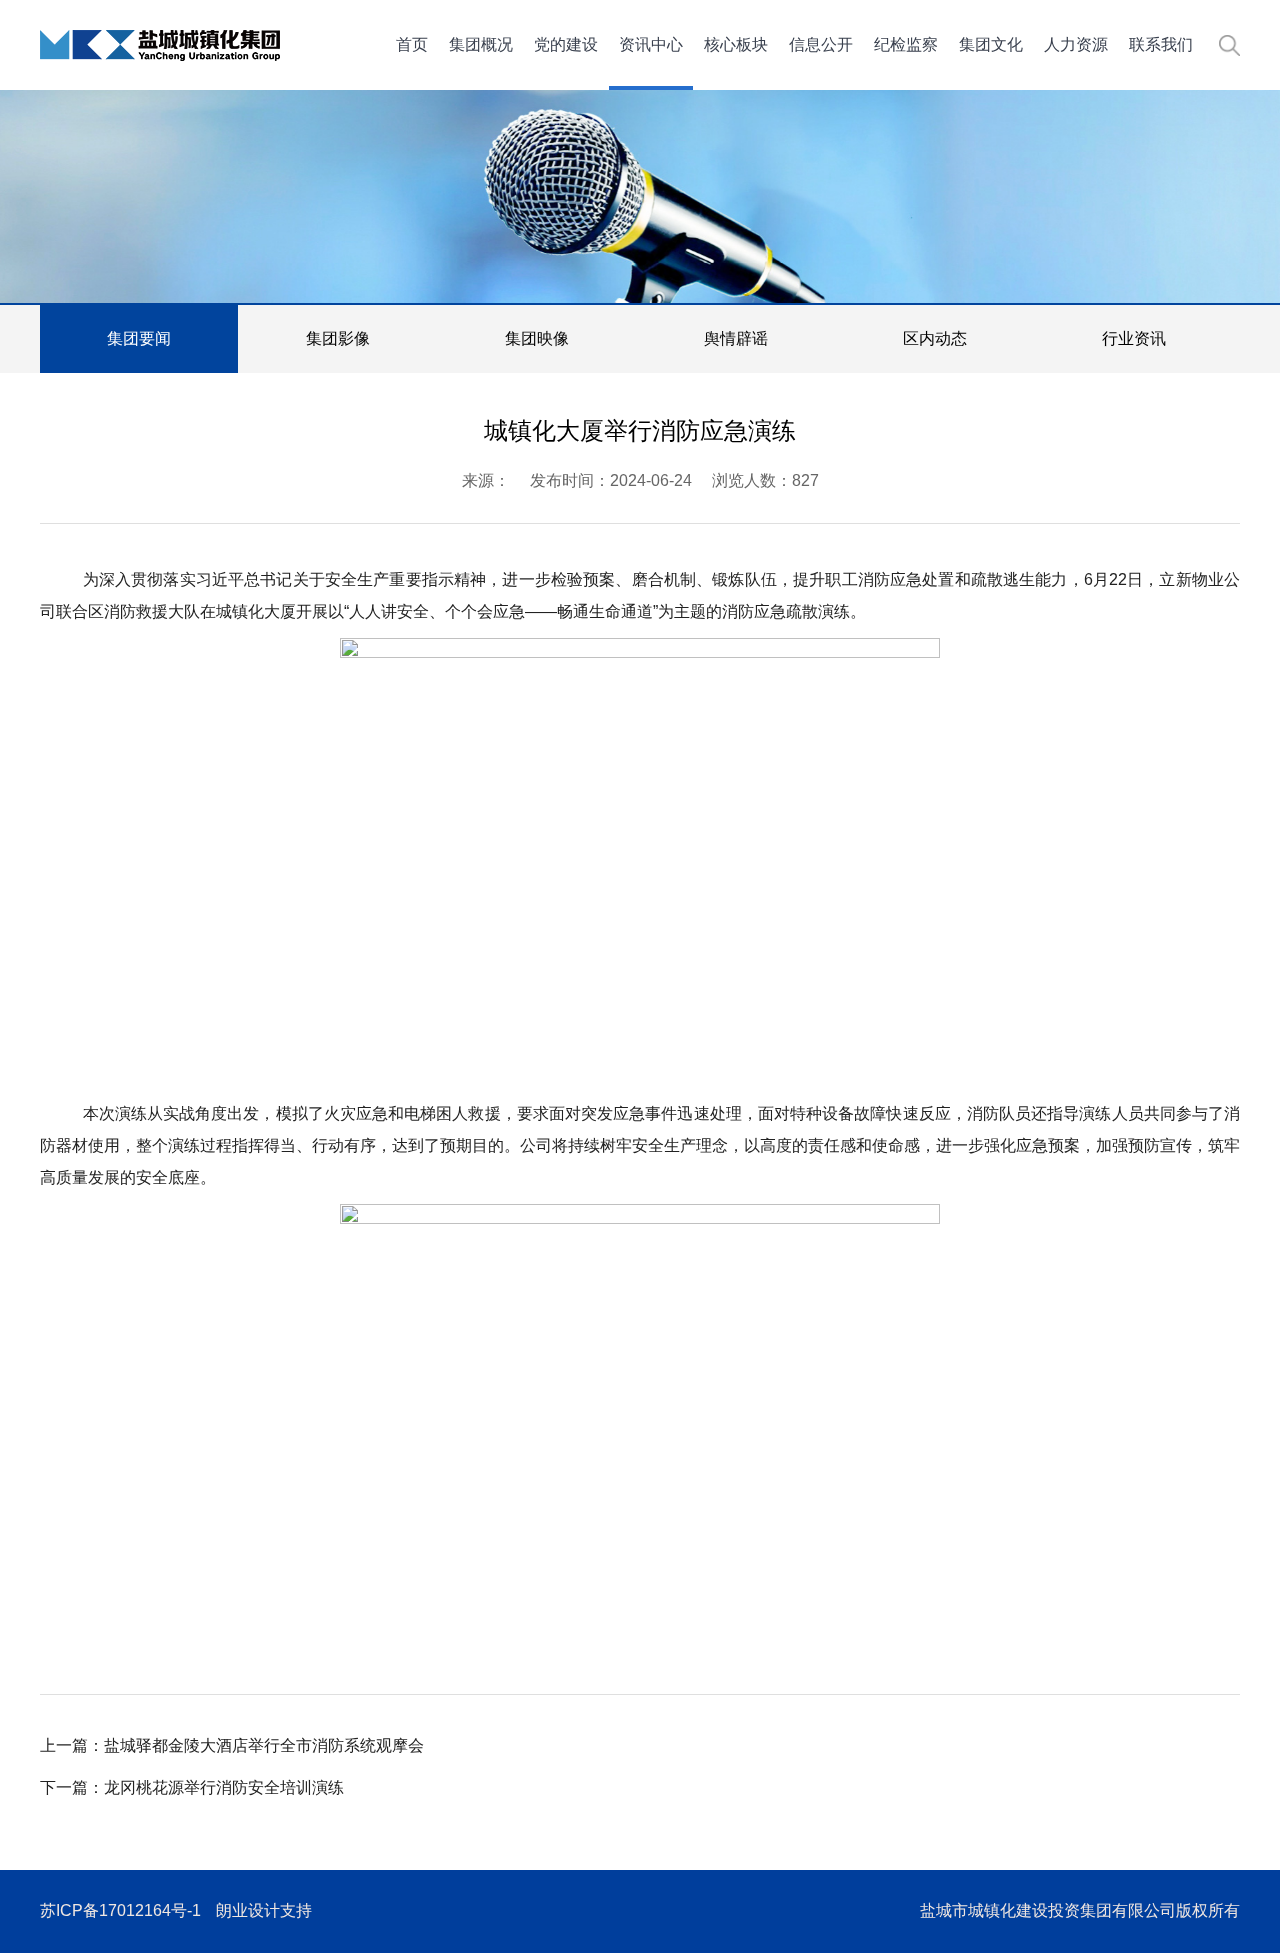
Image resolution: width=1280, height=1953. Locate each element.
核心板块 (736, 44)
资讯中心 (651, 44)
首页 (412, 44)
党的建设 (566, 44)
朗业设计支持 (264, 1910)
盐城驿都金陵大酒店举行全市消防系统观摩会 (264, 1745)
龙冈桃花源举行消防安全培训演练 (224, 1787)
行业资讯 (1134, 338)
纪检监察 (906, 44)
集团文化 (991, 44)
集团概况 (481, 44)
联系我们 (1161, 44)
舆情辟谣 (736, 338)
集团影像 (338, 338)
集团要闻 (139, 338)
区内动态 (935, 338)
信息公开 (821, 44)
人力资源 (1076, 44)
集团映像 (537, 338)
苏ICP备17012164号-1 (120, 1910)
